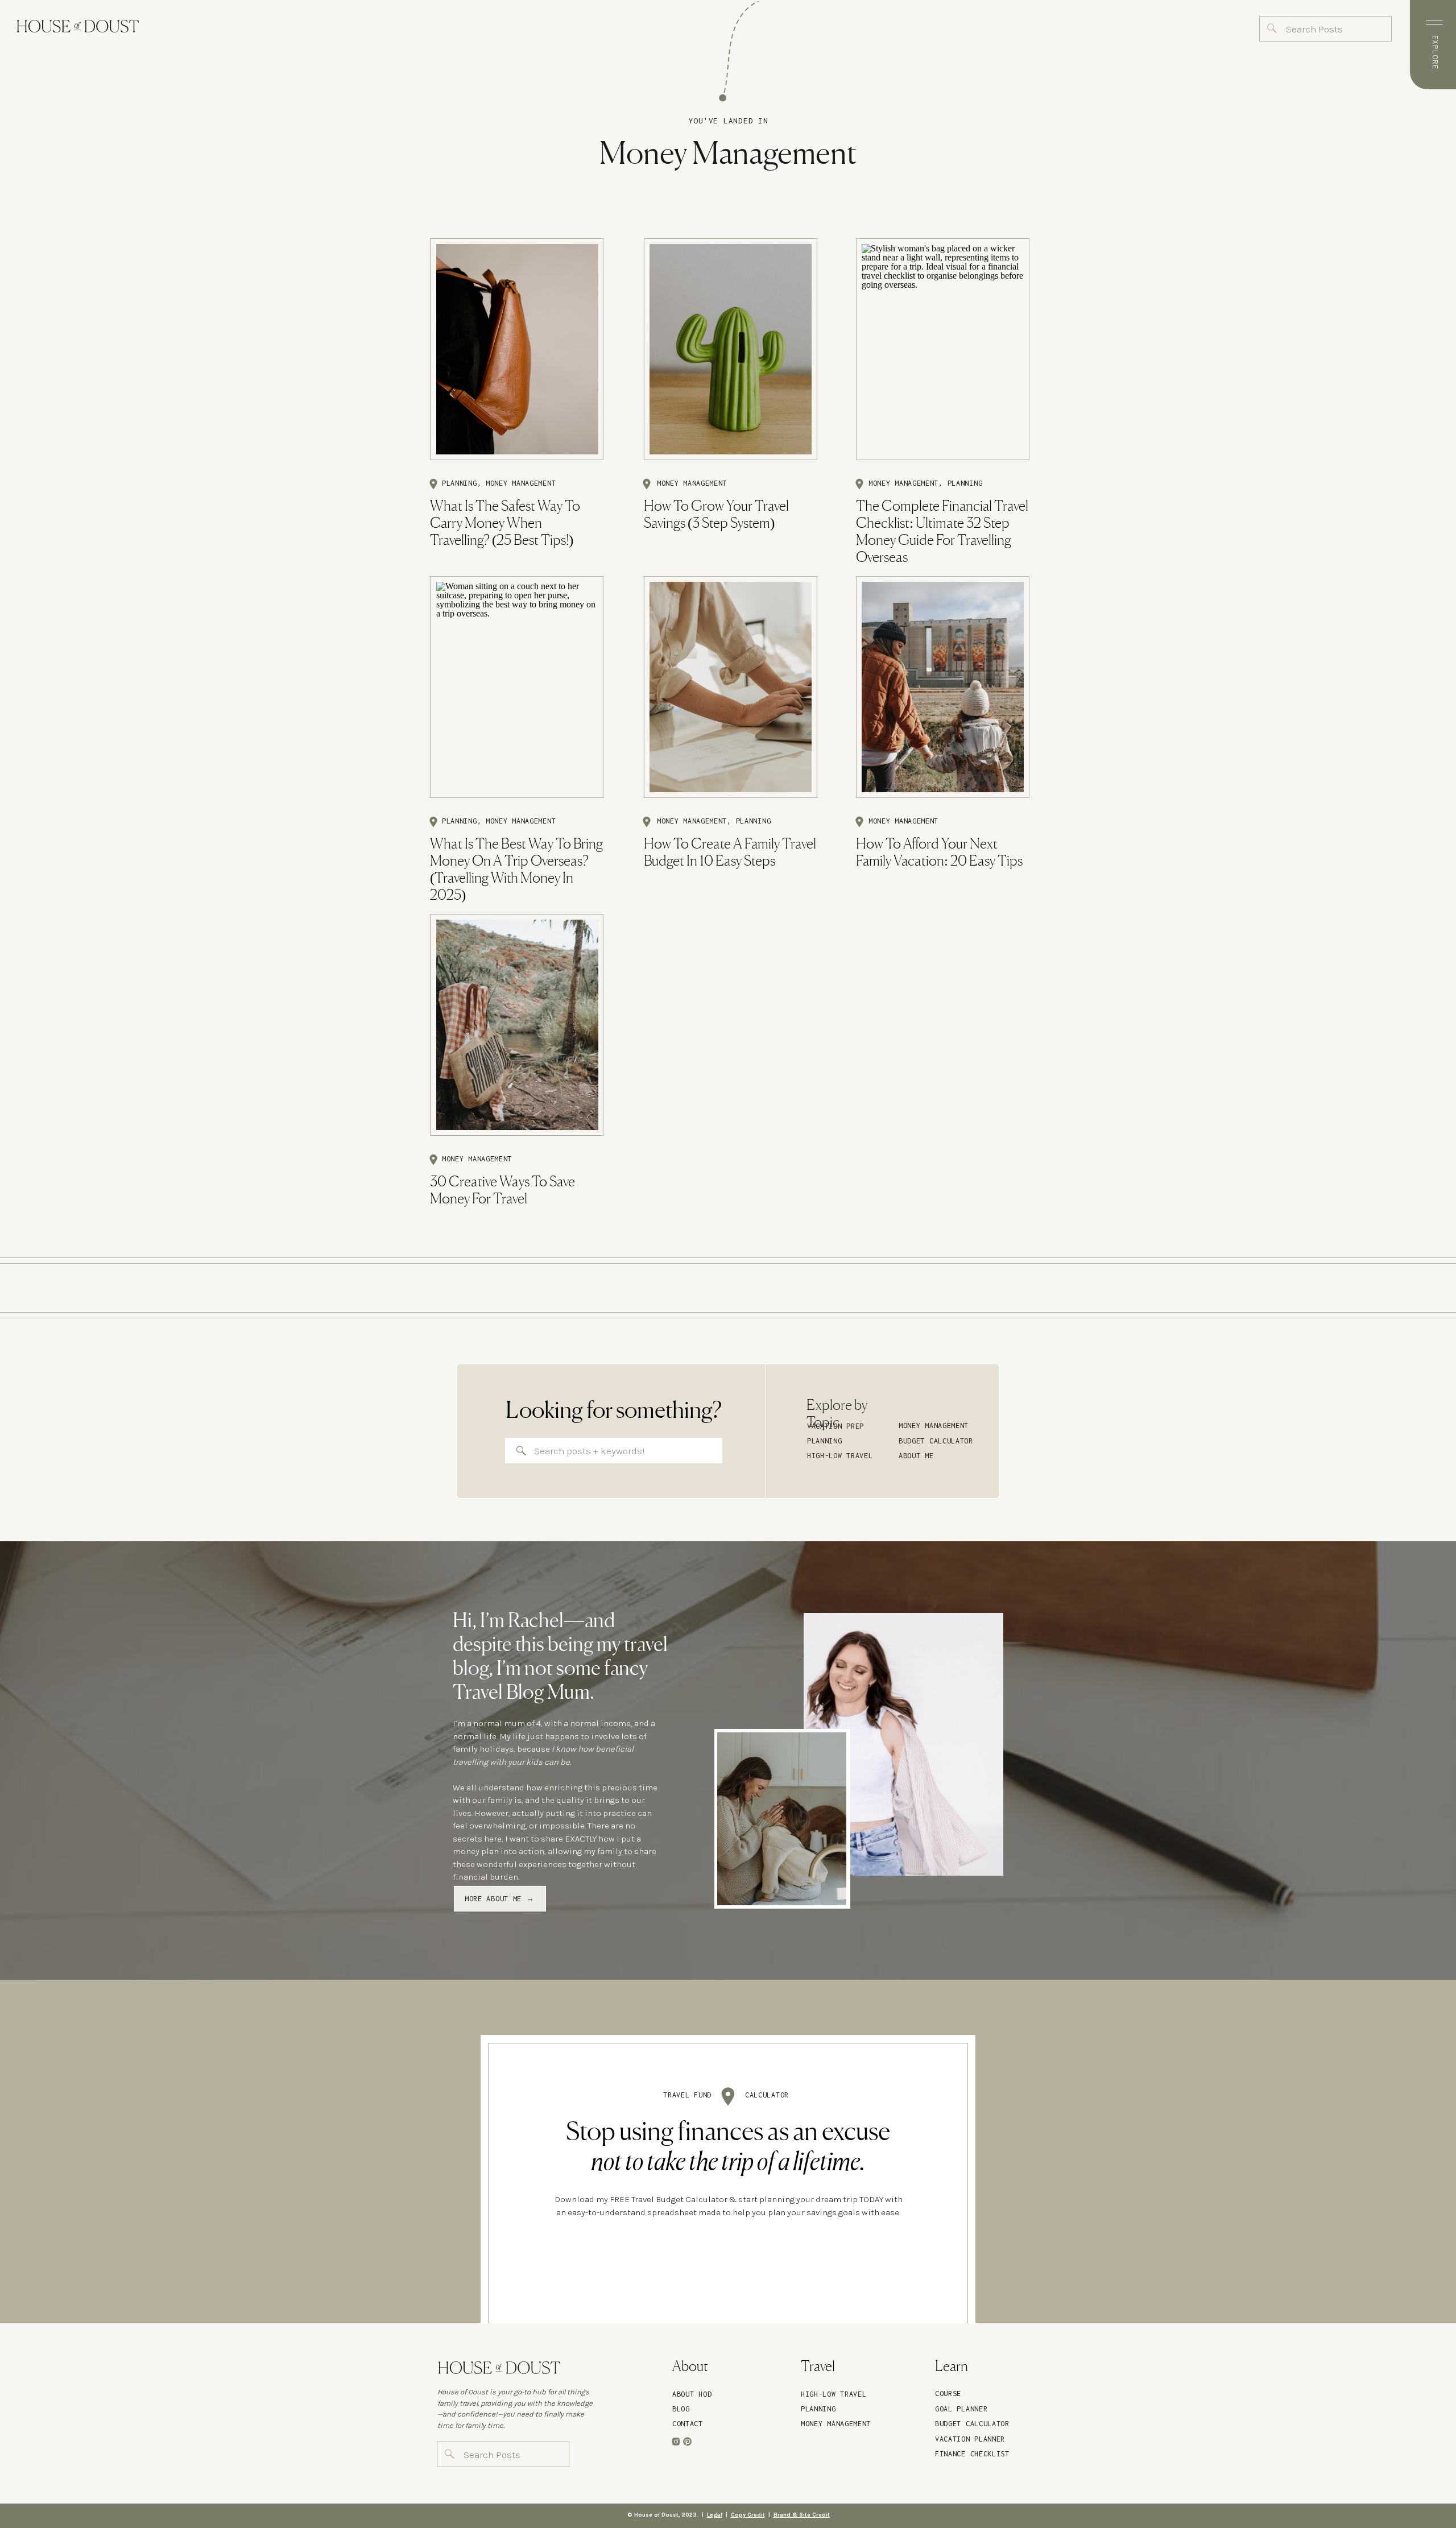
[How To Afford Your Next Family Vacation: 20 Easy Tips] (943, 687)
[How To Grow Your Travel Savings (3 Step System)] (731, 349)
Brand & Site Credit (802, 2515)
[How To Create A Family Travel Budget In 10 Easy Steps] (731, 687)
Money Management (521, 483)
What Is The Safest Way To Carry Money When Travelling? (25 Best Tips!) (505, 524)
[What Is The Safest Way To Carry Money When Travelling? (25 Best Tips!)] (517, 349)
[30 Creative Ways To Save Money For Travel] (517, 1025)
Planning (460, 483)
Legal (715, 2515)
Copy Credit (748, 2515)
